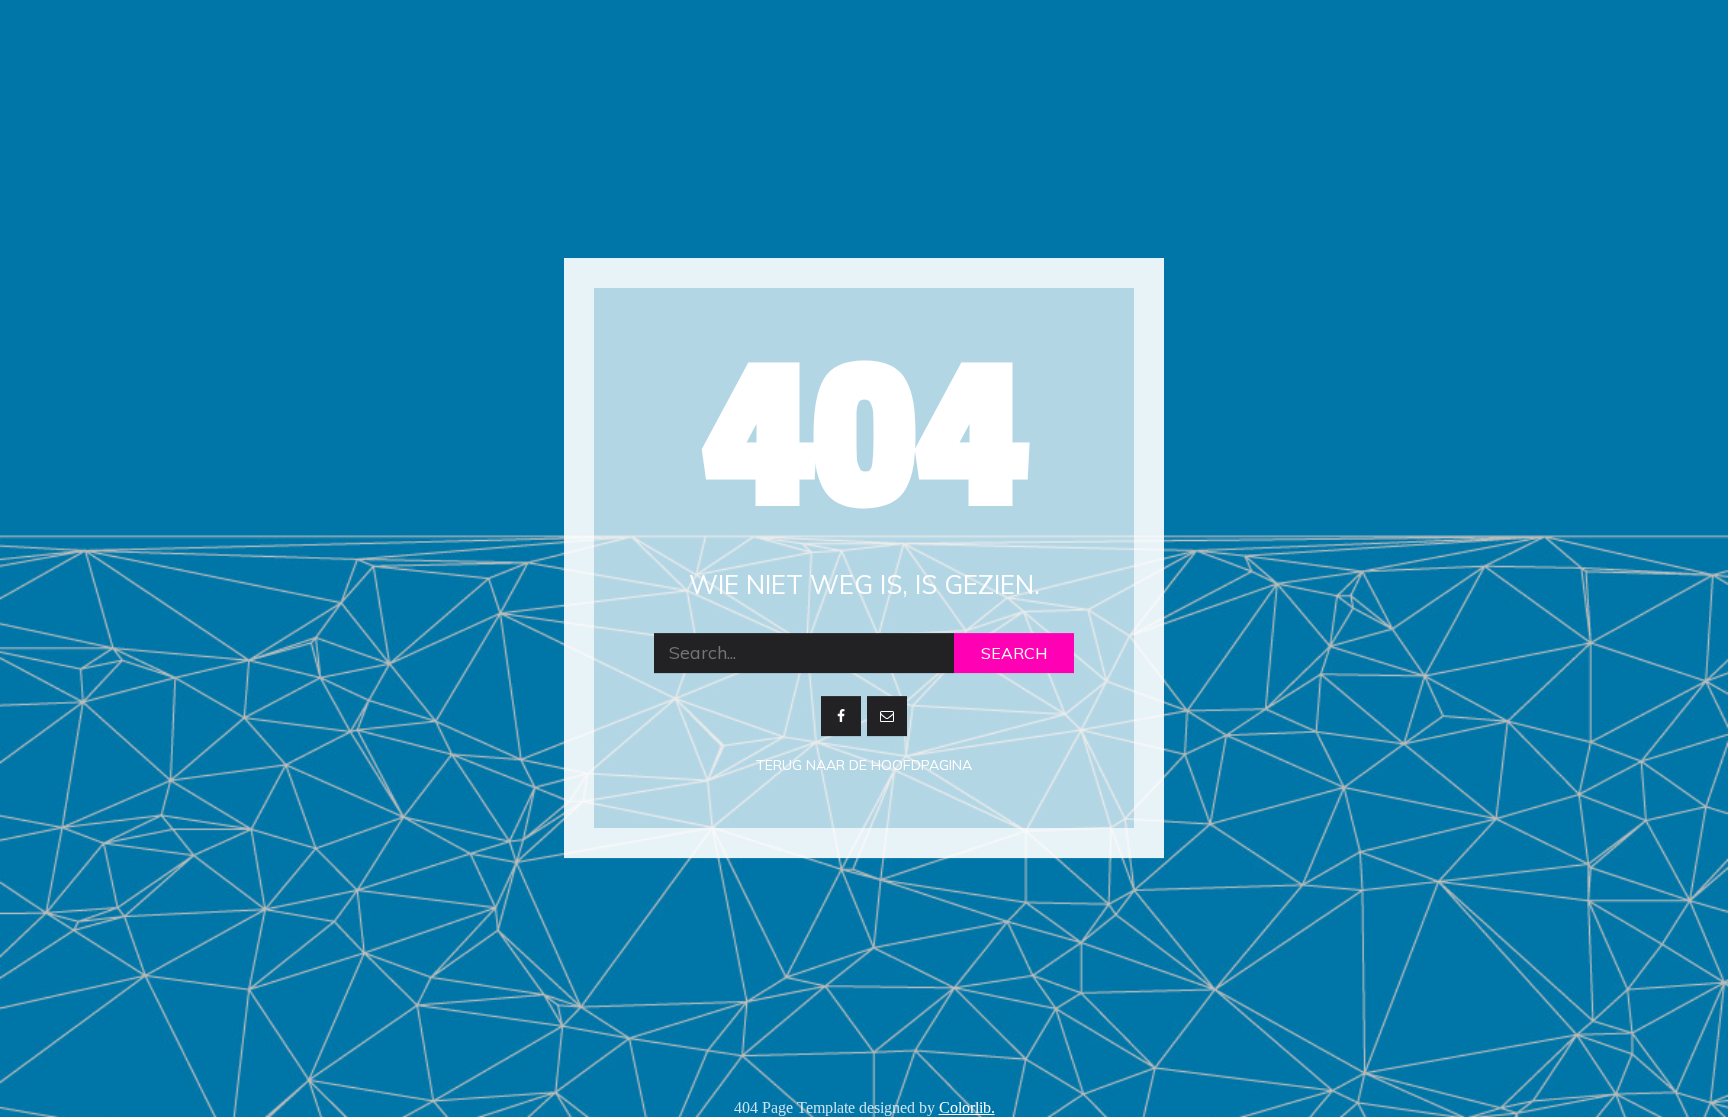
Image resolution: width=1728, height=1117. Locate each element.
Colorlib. (967, 1107)
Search (1014, 653)
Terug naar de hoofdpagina (864, 765)
